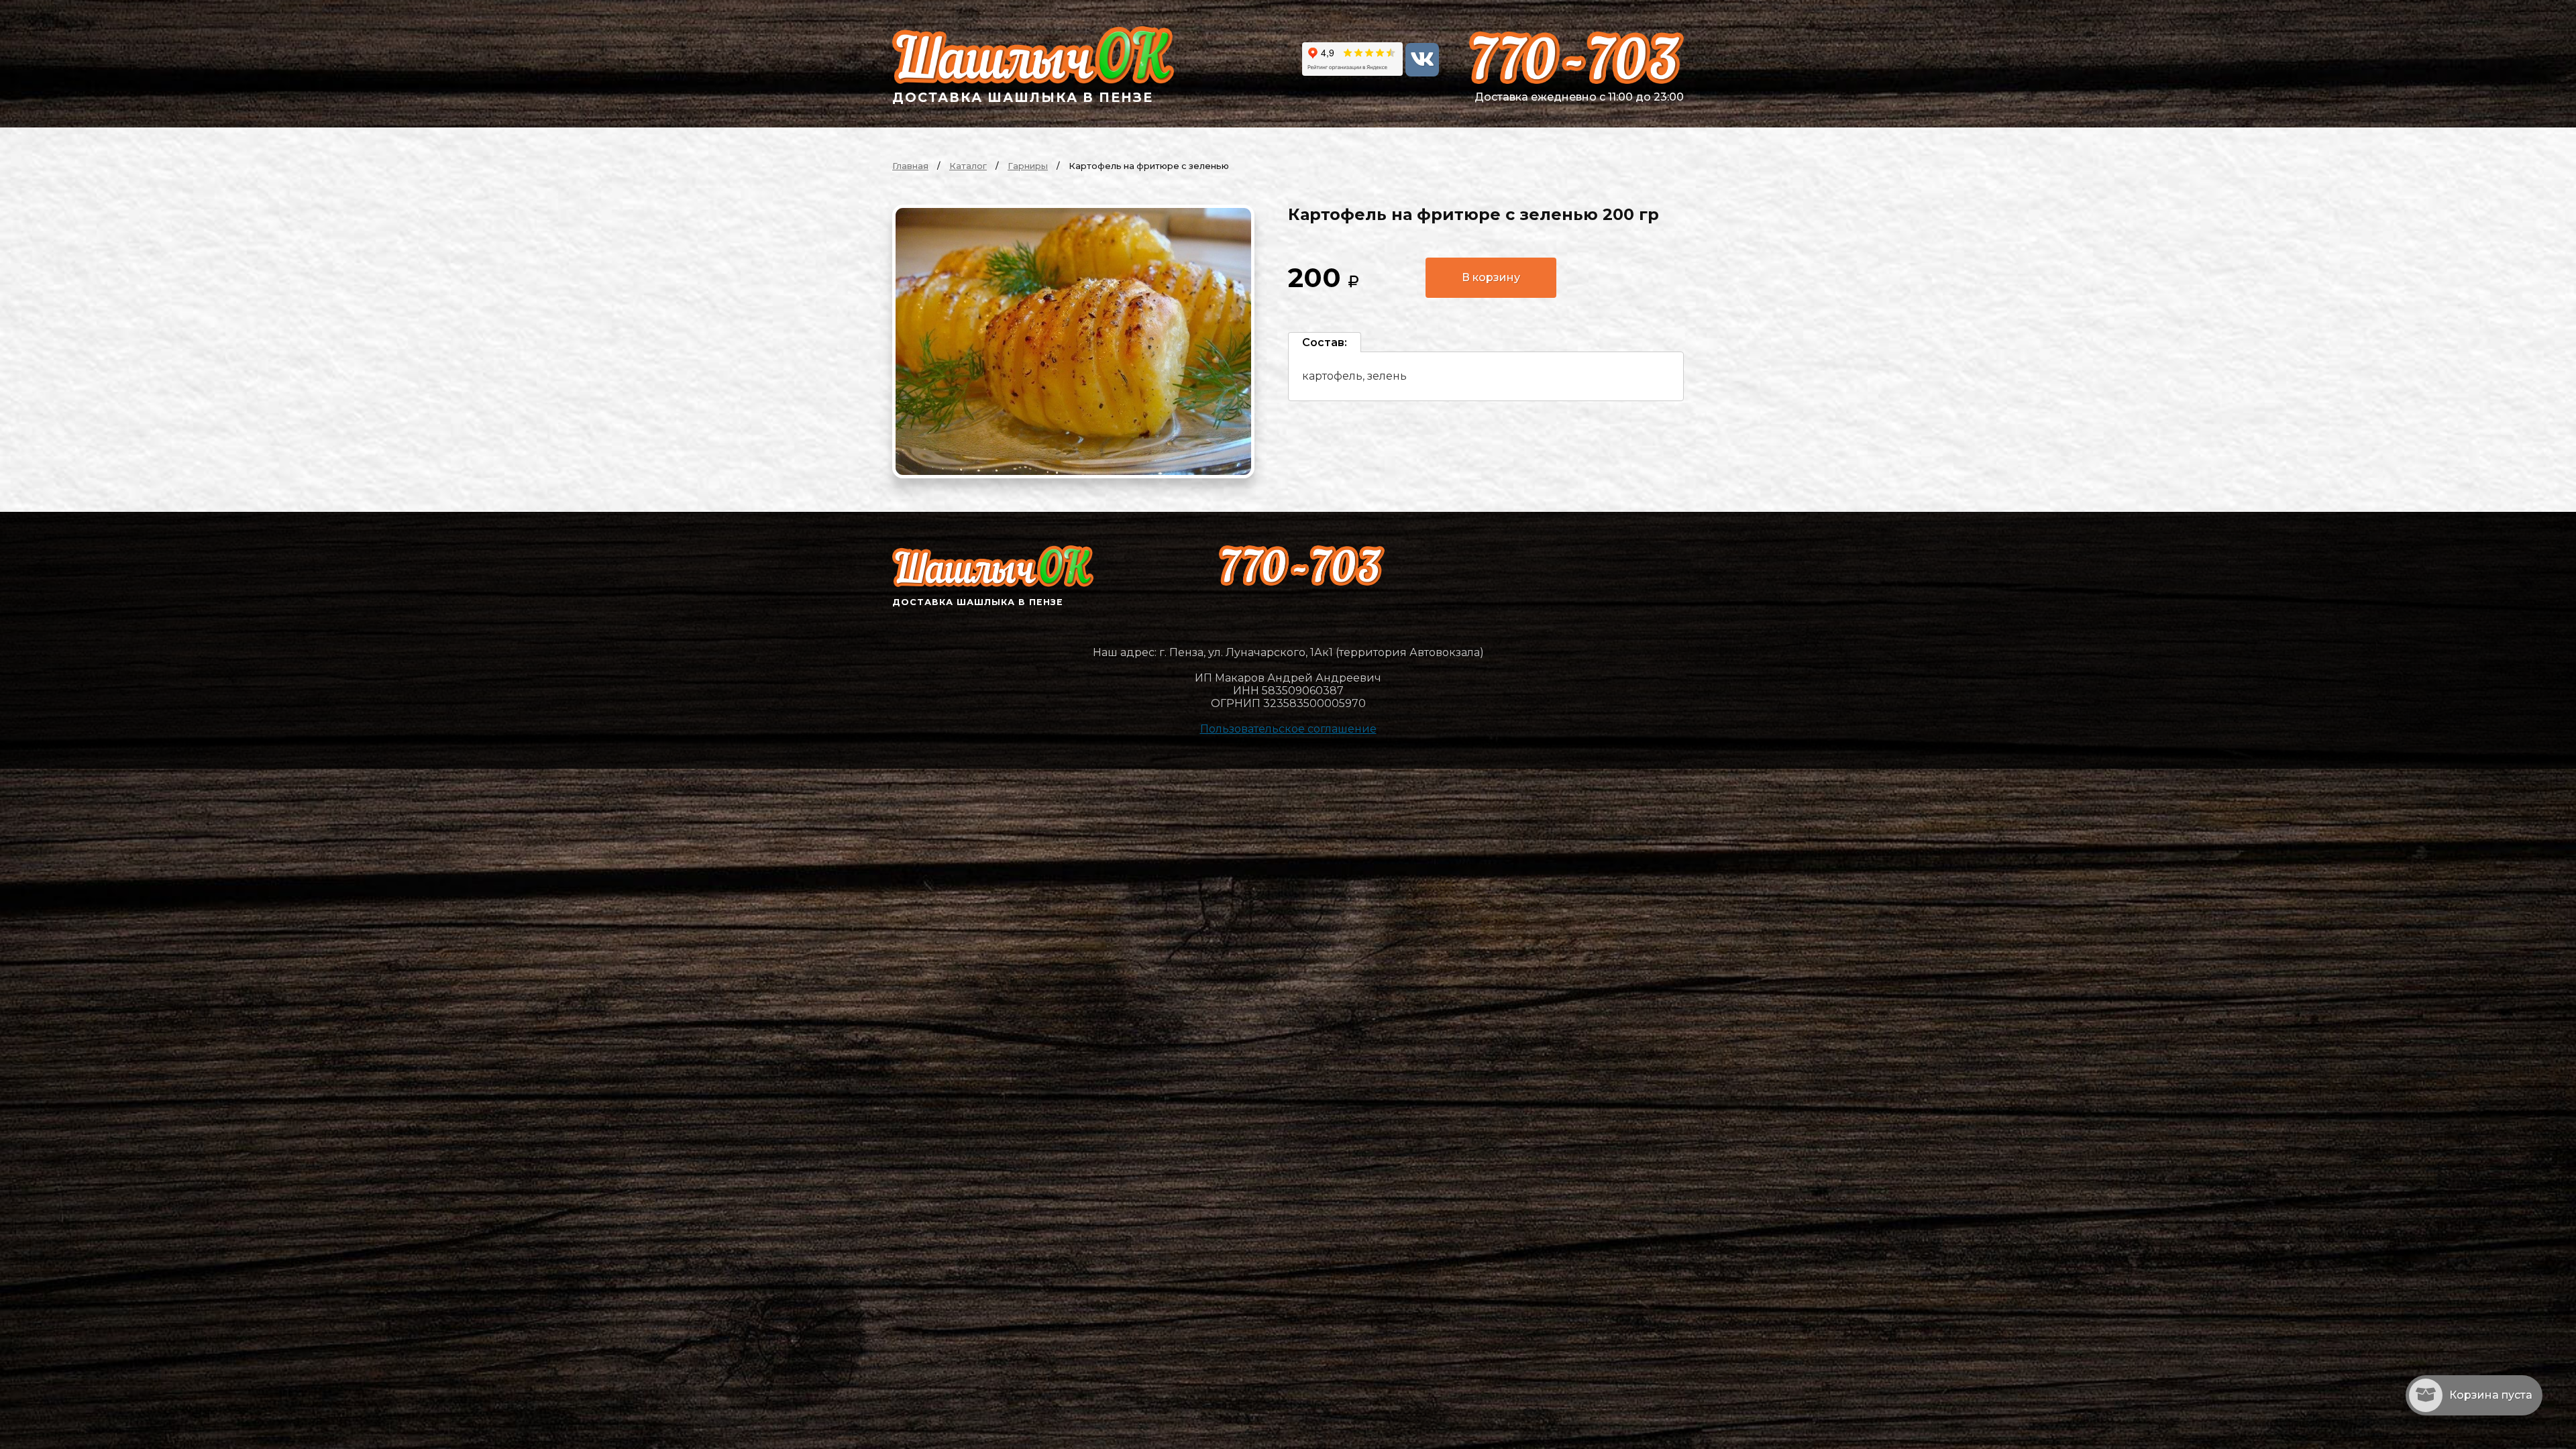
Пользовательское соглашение (1288, 729)
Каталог (968, 166)
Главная (910, 166)
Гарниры (1028, 166)
